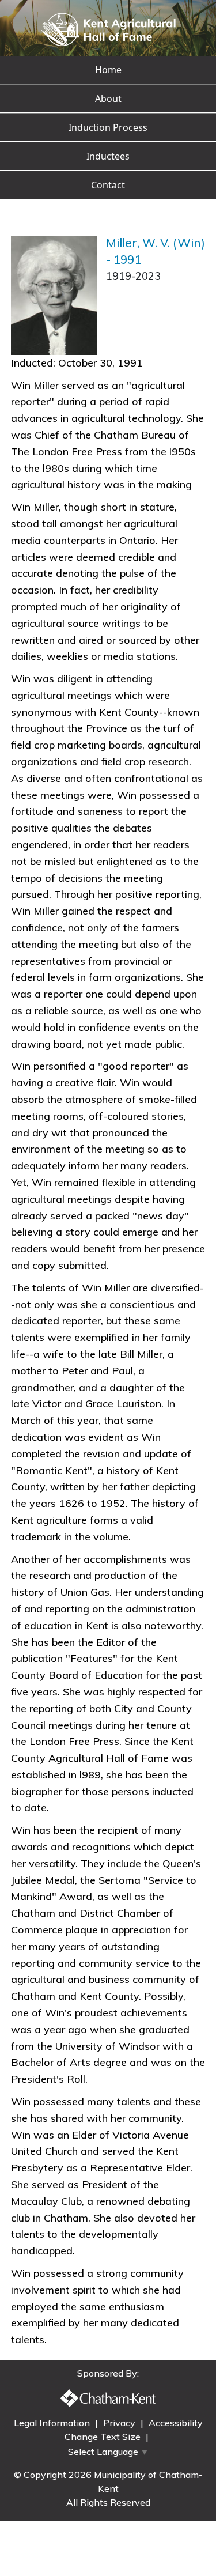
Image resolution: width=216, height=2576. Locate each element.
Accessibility (176, 2423)
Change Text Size (104, 2437)
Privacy (120, 2423)
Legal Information (53, 2423)
